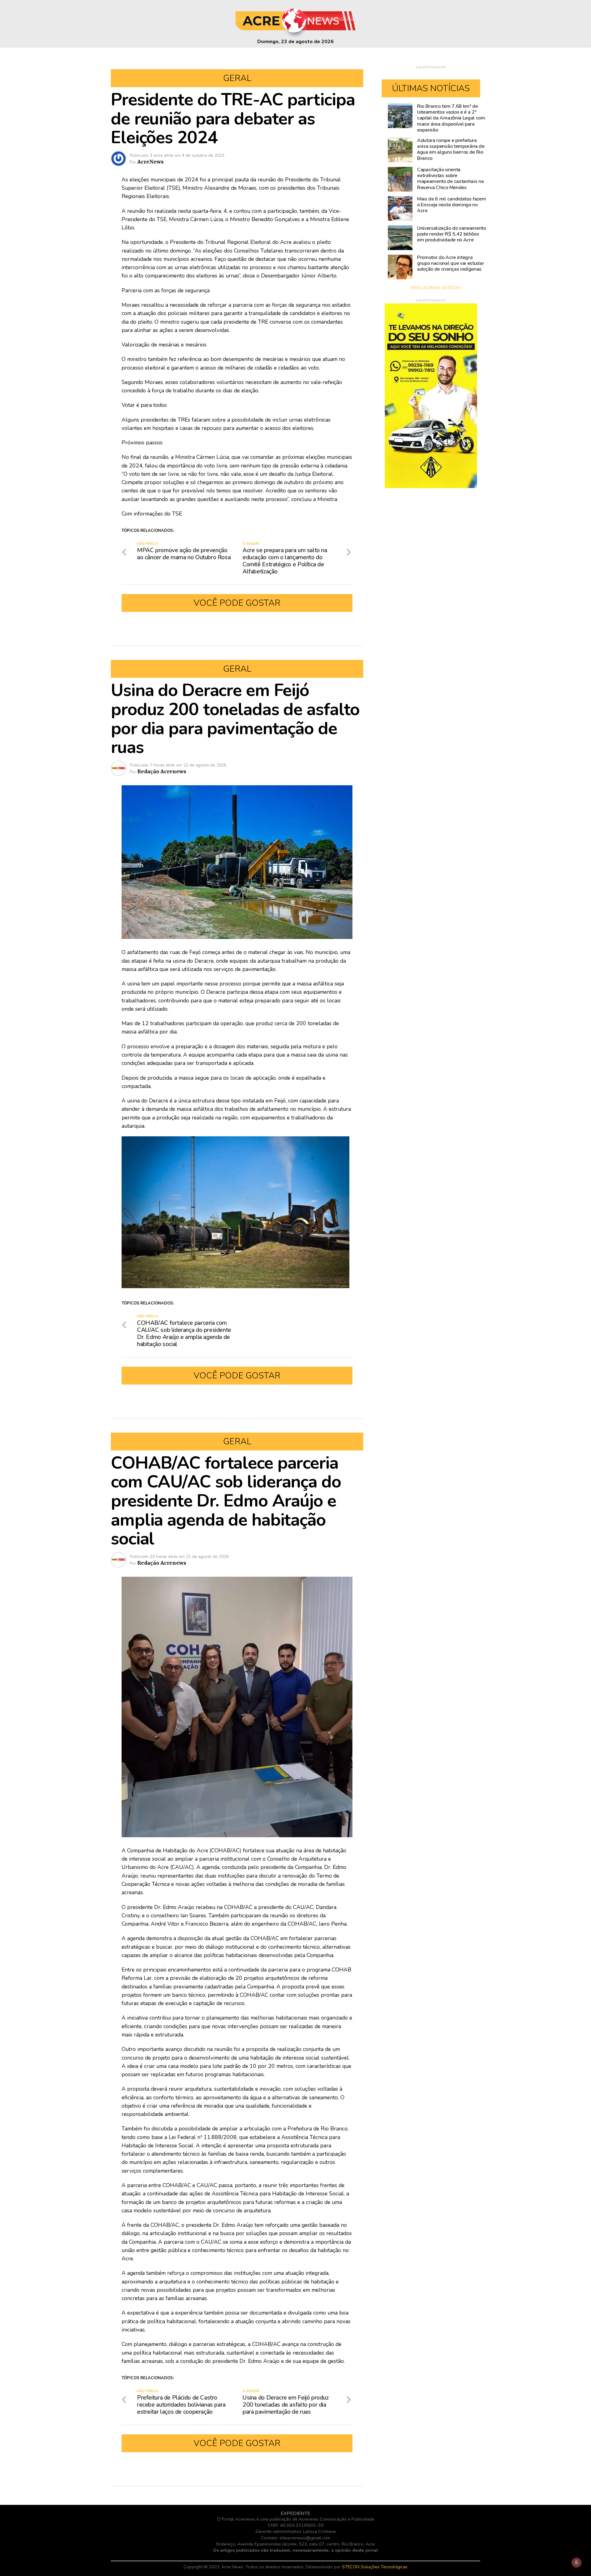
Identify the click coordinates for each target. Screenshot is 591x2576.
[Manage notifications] (577, 2562)
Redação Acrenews (162, 771)
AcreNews (151, 162)
